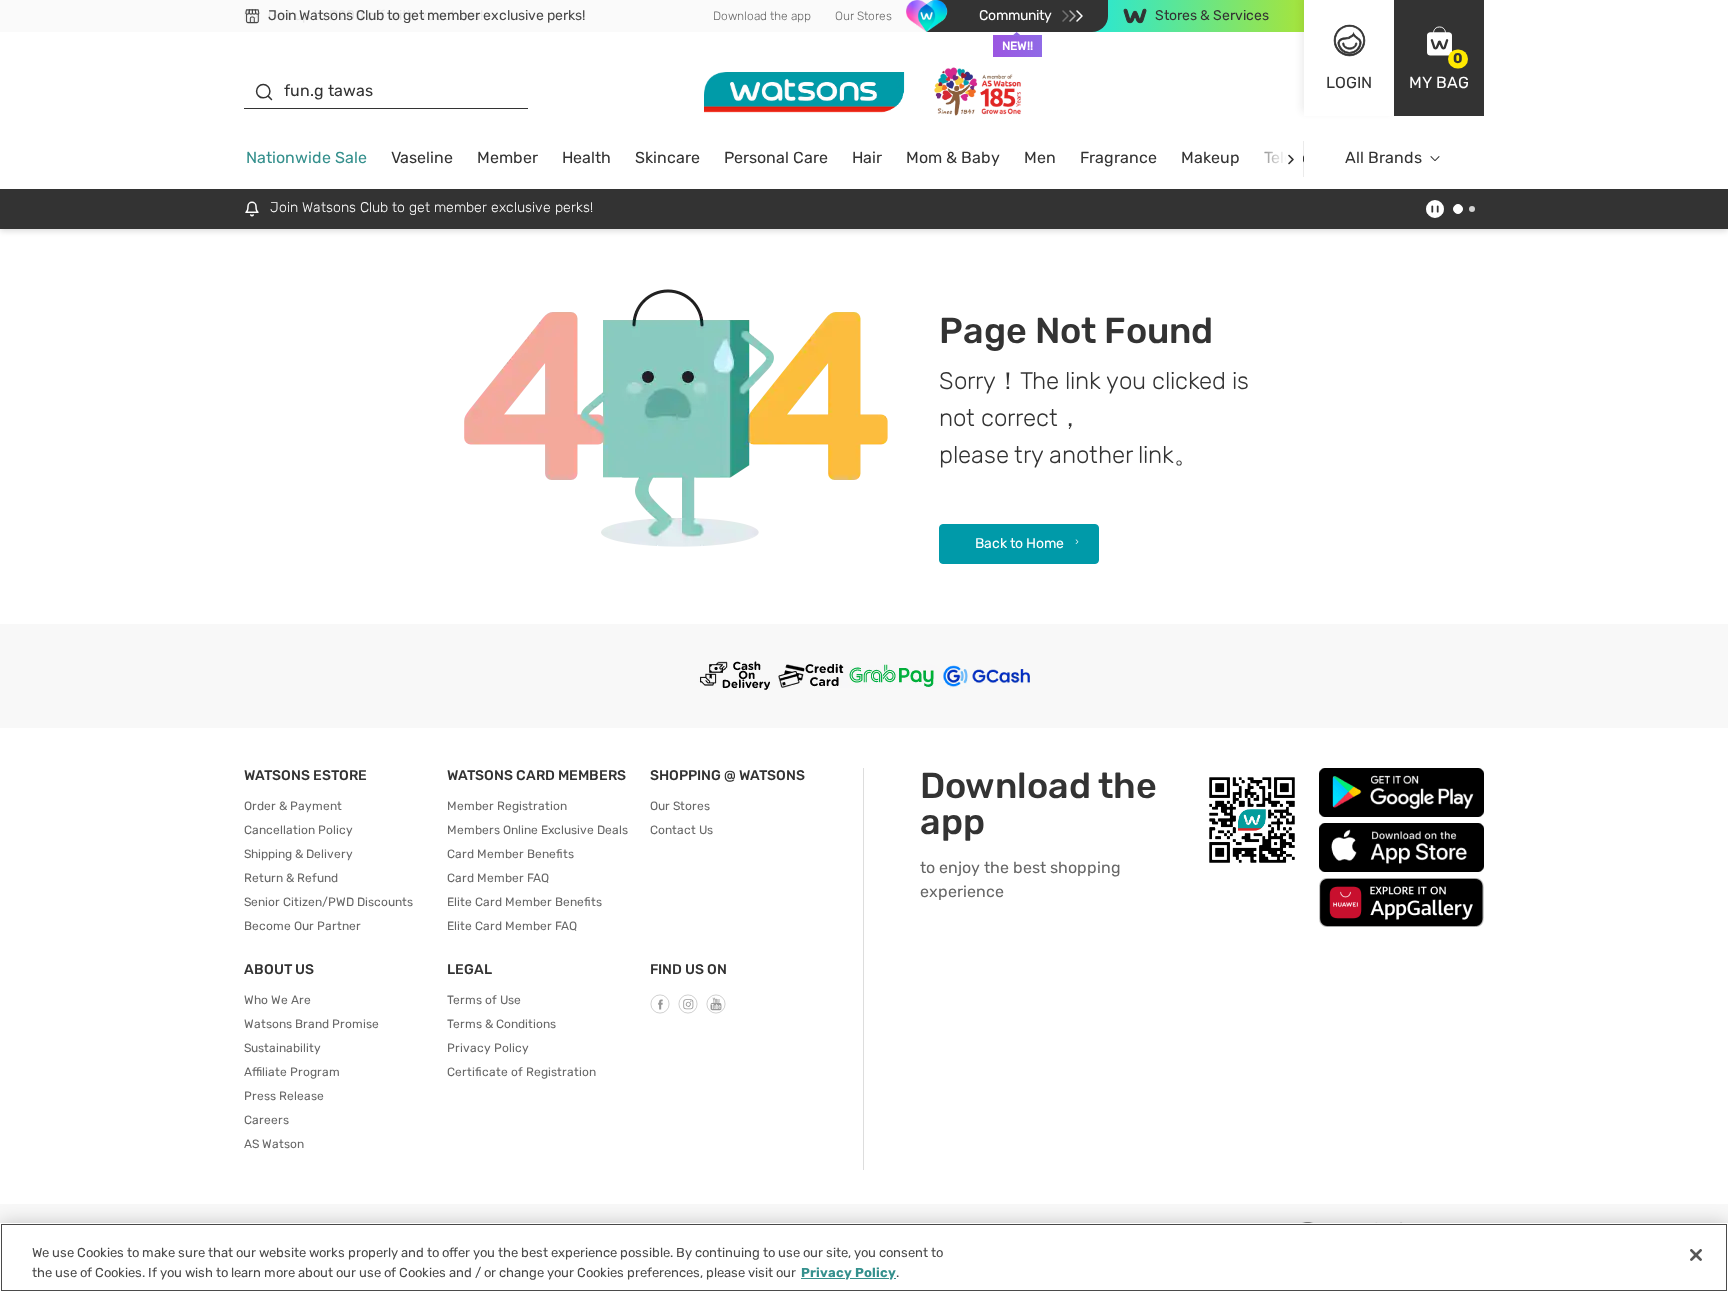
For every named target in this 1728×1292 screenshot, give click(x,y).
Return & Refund (291, 878)
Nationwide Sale (306, 157)
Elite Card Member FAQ (512, 926)
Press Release (284, 1096)
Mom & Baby (953, 157)
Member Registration (507, 806)
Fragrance (1118, 157)
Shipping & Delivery (298, 854)
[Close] (1696, 1255)
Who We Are (277, 1000)
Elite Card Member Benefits (524, 902)
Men (1040, 157)
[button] (1439, 58)
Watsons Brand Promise (311, 1024)
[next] (1290, 158)
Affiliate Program (292, 1072)
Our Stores (863, 16)
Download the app (762, 16)
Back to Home (1019, 543)
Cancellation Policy (298, 830)
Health (586, 157)
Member (507, 157)
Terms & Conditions (501, 1024)
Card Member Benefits (510, 854)
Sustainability (282, 1048)
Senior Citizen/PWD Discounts (328, 902)
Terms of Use (484, 1000)
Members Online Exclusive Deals (537, 830)
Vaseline (422, 157)
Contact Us (681, 830)
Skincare (667, 157)
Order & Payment (293, 806)
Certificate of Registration (521, 1072)
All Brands (1383, 157)
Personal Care (776, 157)
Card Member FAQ (498, 878)
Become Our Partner (302, 926)
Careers (266, 1120)
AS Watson (274, 1144)
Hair (867, 157)
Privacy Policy (488, 1048)
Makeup (1210, 157)
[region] (864, 1257)
